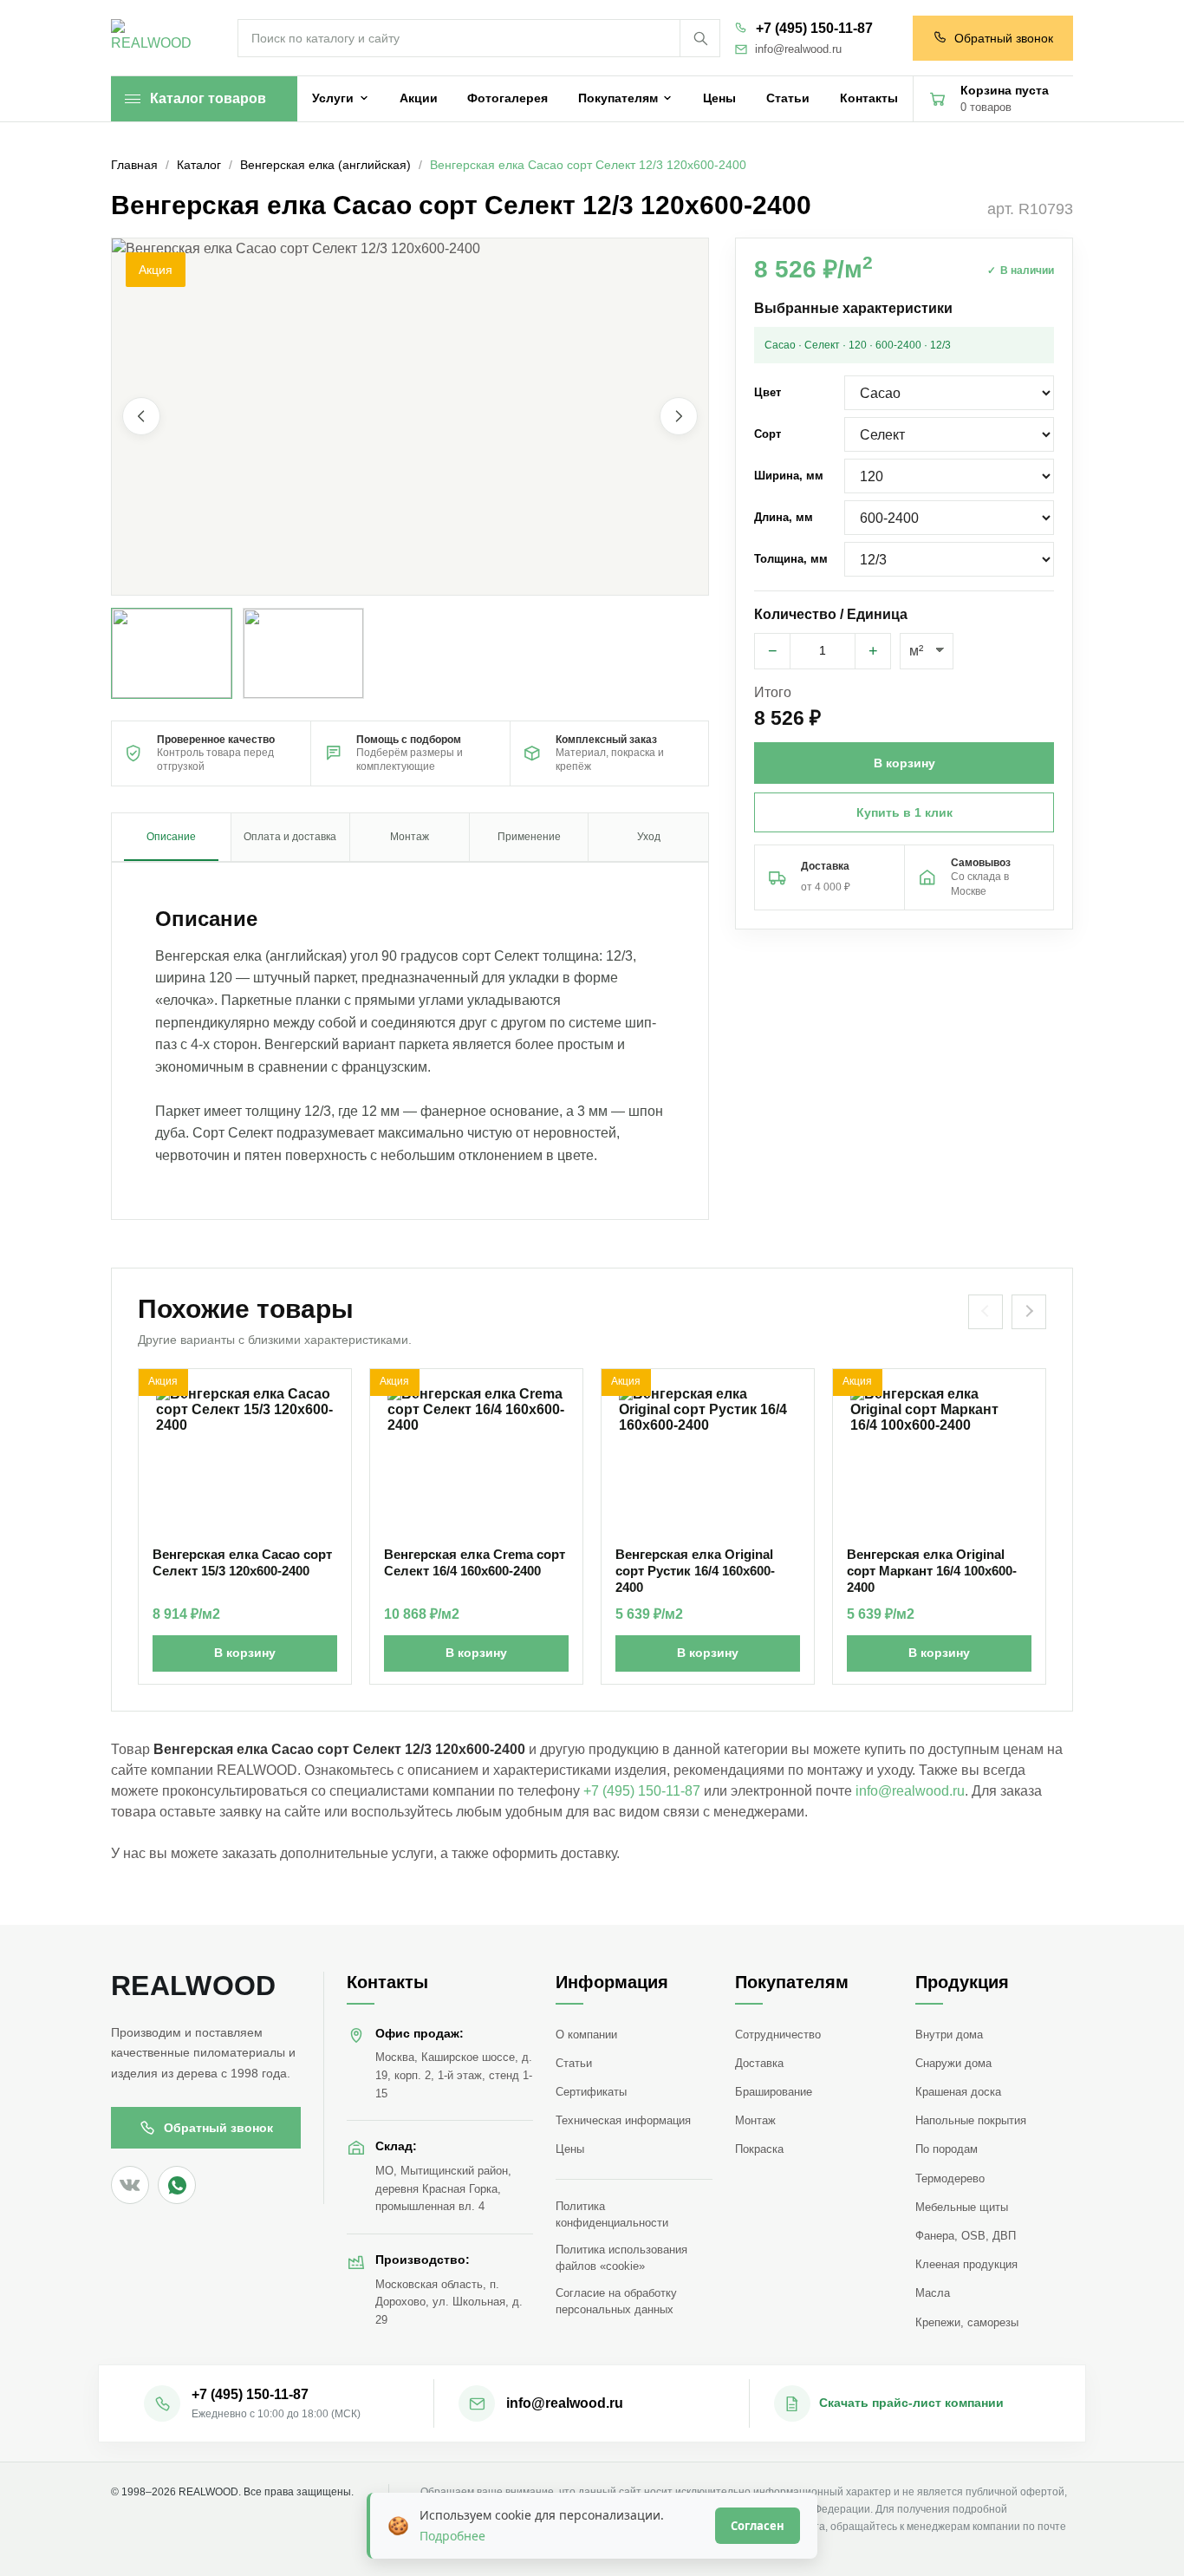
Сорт (768, 434)
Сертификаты (591, 2092)
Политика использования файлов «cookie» (621, 2258)
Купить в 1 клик (904, 812)
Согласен (758, 2526)
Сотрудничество (778, 2035)
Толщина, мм (791, 559)
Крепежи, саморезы (967, 2322)
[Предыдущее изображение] (141, 417)
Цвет (768, 392)
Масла (933, 2293)
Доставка (759, 2063)
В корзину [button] (904, 763)
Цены (570, 2149)
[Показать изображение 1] (172, 653)
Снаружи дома (953, 2063)
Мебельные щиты (962, 2207)
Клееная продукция (966, 2264)
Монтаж (755, 2120)
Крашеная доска (958, 2092)
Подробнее (452, 2536)
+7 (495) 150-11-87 (814, 28)
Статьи (574, 2063)
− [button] (773, 651)
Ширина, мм (789, 476)
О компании (586, 2035)
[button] (410, 417)
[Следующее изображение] (679, 417)
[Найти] (699, 38)
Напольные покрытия (971, 2120)
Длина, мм (784, 517)
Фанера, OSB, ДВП (966, 2236)
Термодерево (950, 2178)
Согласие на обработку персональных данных (616, 2301)
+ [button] (873, 651)
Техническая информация (623, 2120)
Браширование (774, 2092)
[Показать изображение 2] (303, 653)
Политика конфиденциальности (612, 2214)
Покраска (759, 2149)
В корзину (245, 1653)
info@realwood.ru (798, 49)
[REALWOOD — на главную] (155, 39)
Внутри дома (949, 2035)
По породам (947, 2149)
